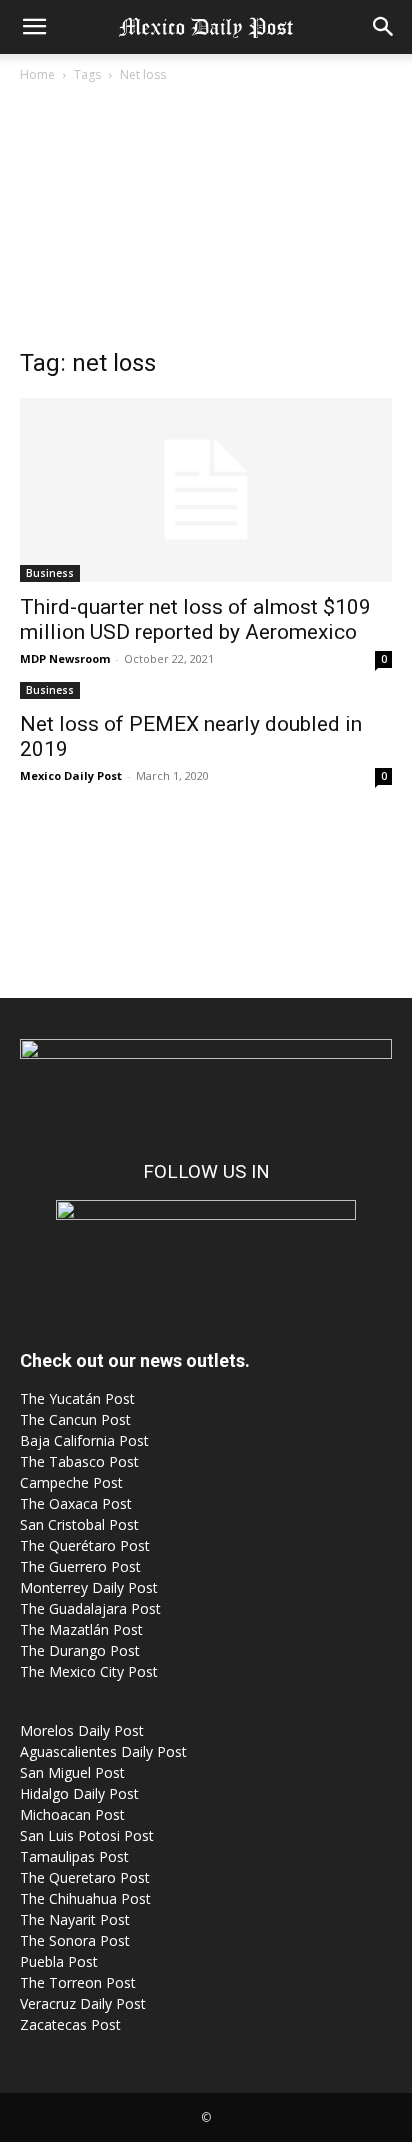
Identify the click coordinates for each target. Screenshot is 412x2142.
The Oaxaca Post (76, 1503)
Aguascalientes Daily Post (103, 1751)
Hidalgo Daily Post (79, 1793)
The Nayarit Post (75, 1919)
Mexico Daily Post (71, 775)
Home (37, 74)
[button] (34, 27)
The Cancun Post (75, 1419)
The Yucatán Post (77, 1398)
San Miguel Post (72, 1772)
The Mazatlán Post (81, 1629)
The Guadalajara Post (90, 1608)
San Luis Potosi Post (87, 1835)
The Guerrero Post (80, 1566)
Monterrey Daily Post (89, 1587)
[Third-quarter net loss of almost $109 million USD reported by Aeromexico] (206, 490)
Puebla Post (59, 1961)
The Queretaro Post (85, 1877)
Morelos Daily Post (82, 1730)
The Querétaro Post (85, 1545)
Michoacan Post (72, 1814)
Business (50, 573)
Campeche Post (71, 1482)
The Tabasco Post (79, 1461)
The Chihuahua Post (85, 1898)
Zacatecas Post (70, 2024)
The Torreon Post (78, 1982)
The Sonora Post (75, 1940)
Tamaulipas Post (74, 1856)
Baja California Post (84, 1440)
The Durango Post (80, 1650)
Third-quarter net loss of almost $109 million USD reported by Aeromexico (195, 619)
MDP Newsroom (65, 658)
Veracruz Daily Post (83, 2003)
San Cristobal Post (79, 1524)
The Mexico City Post (89, 1671)
